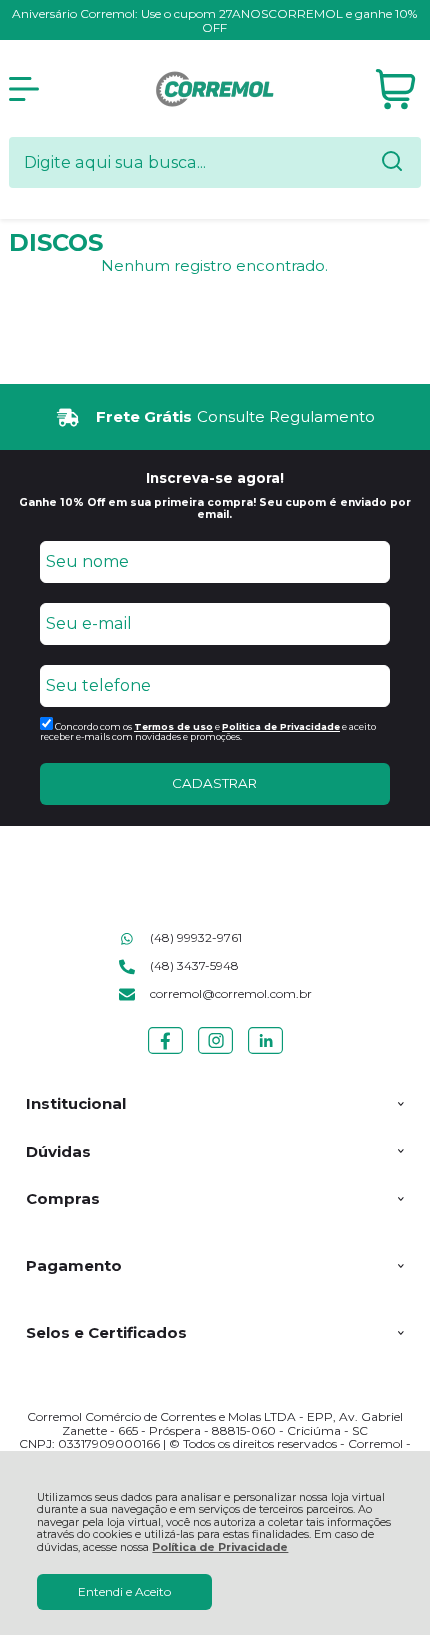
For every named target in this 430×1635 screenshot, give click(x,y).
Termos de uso (173, 726)
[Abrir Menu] (24, 89)
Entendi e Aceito (124, 1591)
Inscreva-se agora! (215, 478)
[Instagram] (215, 1053)
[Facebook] (165, 1053)
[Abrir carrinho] (395, 89)
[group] (215, 417)
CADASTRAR (214, 783)
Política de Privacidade (220, 1547)
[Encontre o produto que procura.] (392, 163)
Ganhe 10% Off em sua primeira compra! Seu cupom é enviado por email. (215, 508)
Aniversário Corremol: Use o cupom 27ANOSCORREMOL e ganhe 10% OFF (214, 20)
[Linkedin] (265, 1053)
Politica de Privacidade (281, 726)
